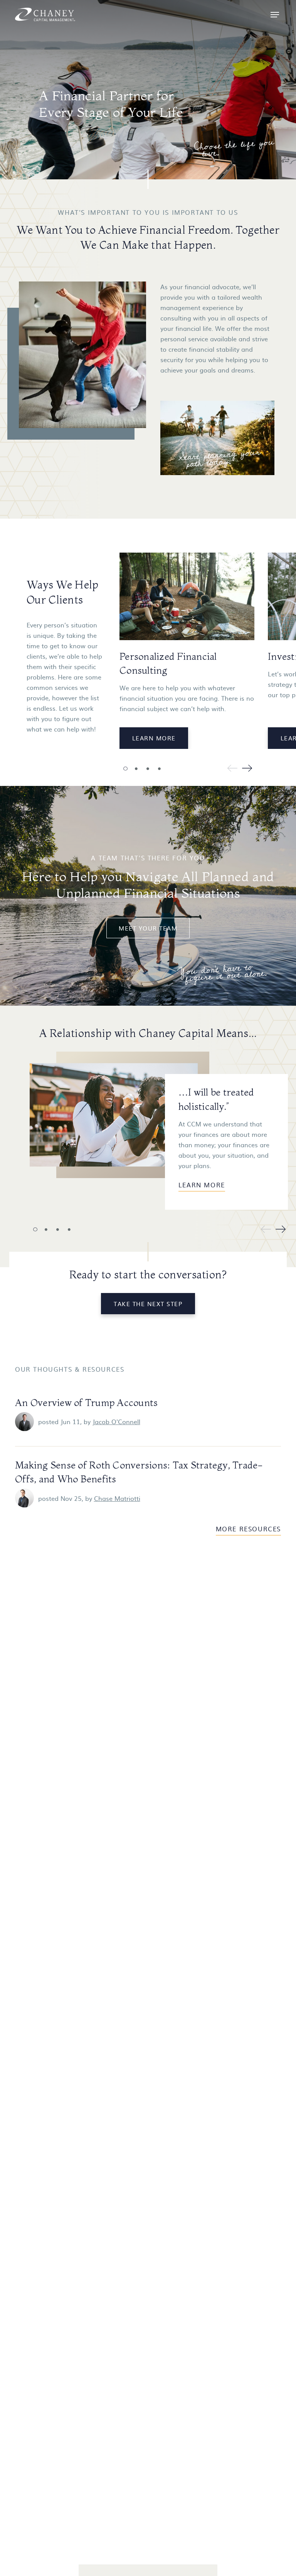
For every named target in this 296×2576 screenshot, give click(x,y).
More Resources (248, 1529)
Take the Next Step (148, 1304)
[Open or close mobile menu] (275, 15)
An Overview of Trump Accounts (86, 1403)
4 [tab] (159, 769)
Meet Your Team (148, 928)
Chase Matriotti (117, 1498)
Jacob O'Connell (116, 1421)
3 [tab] (148, 769)
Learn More (154, 738)
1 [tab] (125, 769)
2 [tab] (136, 769)
